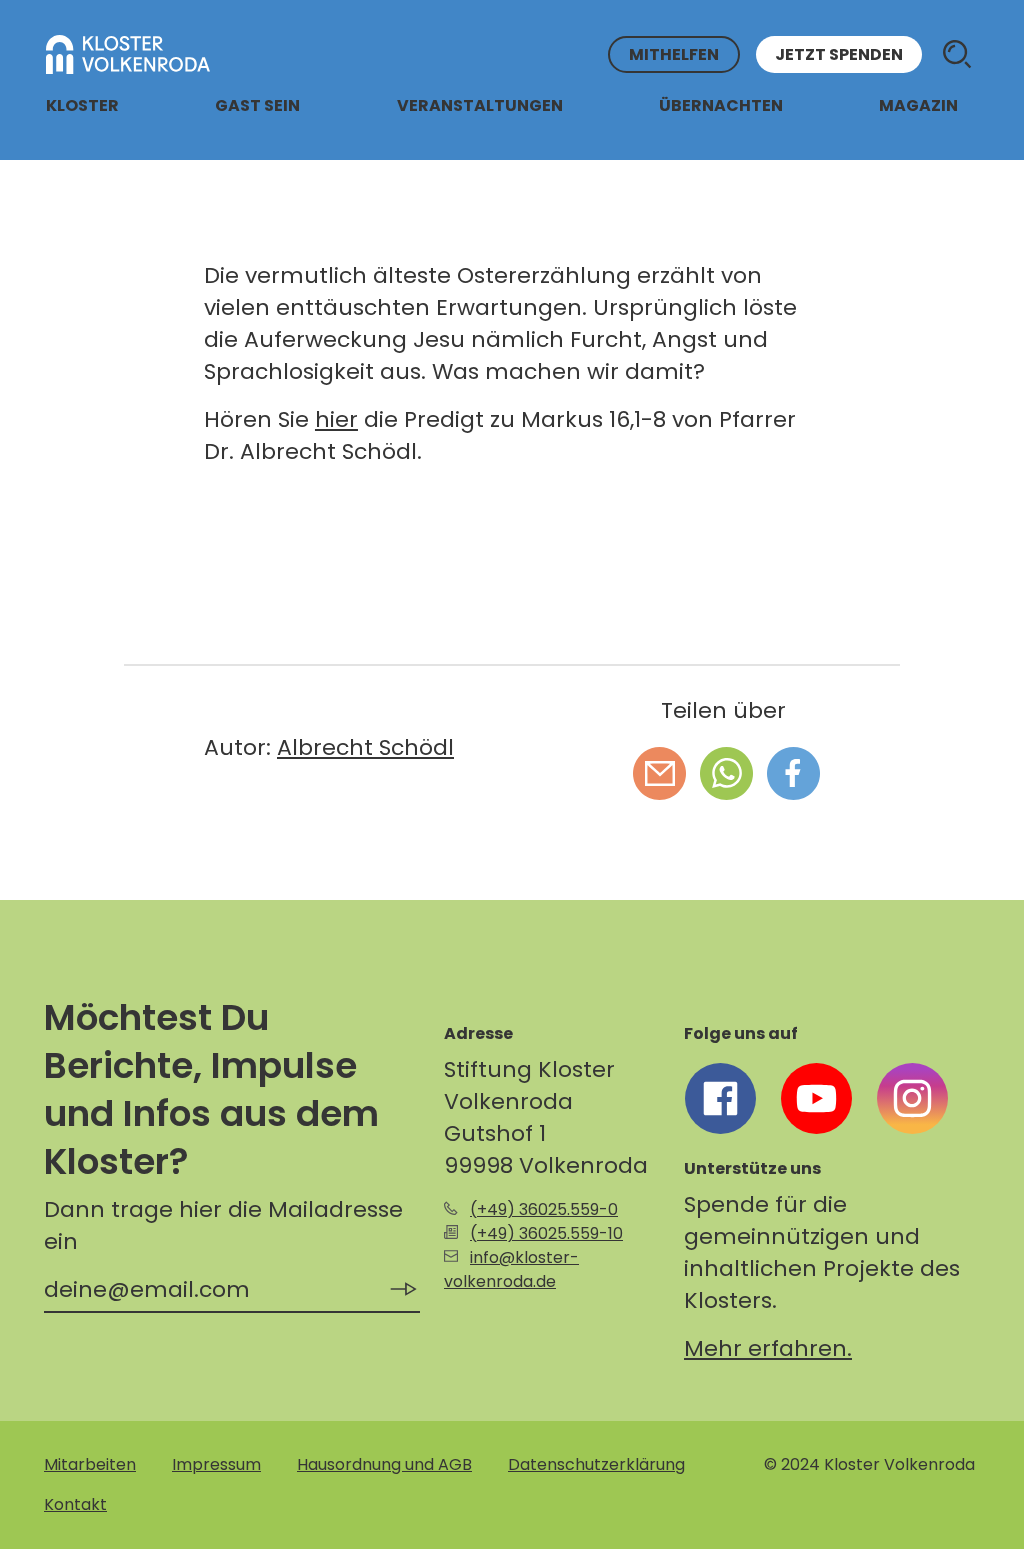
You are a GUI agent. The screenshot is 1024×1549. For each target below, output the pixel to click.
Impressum (216, 1464)
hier (336, 419)
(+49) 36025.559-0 (544, 1209)
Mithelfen (674, 54)
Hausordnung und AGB (384, 1464)
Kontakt (75, 1504)
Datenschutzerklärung (596, 1464)
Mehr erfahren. (768, 1348)
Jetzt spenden (839, 54)
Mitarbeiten (90, 1464)
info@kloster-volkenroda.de (511, 1269)
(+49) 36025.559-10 (546, 1233)
